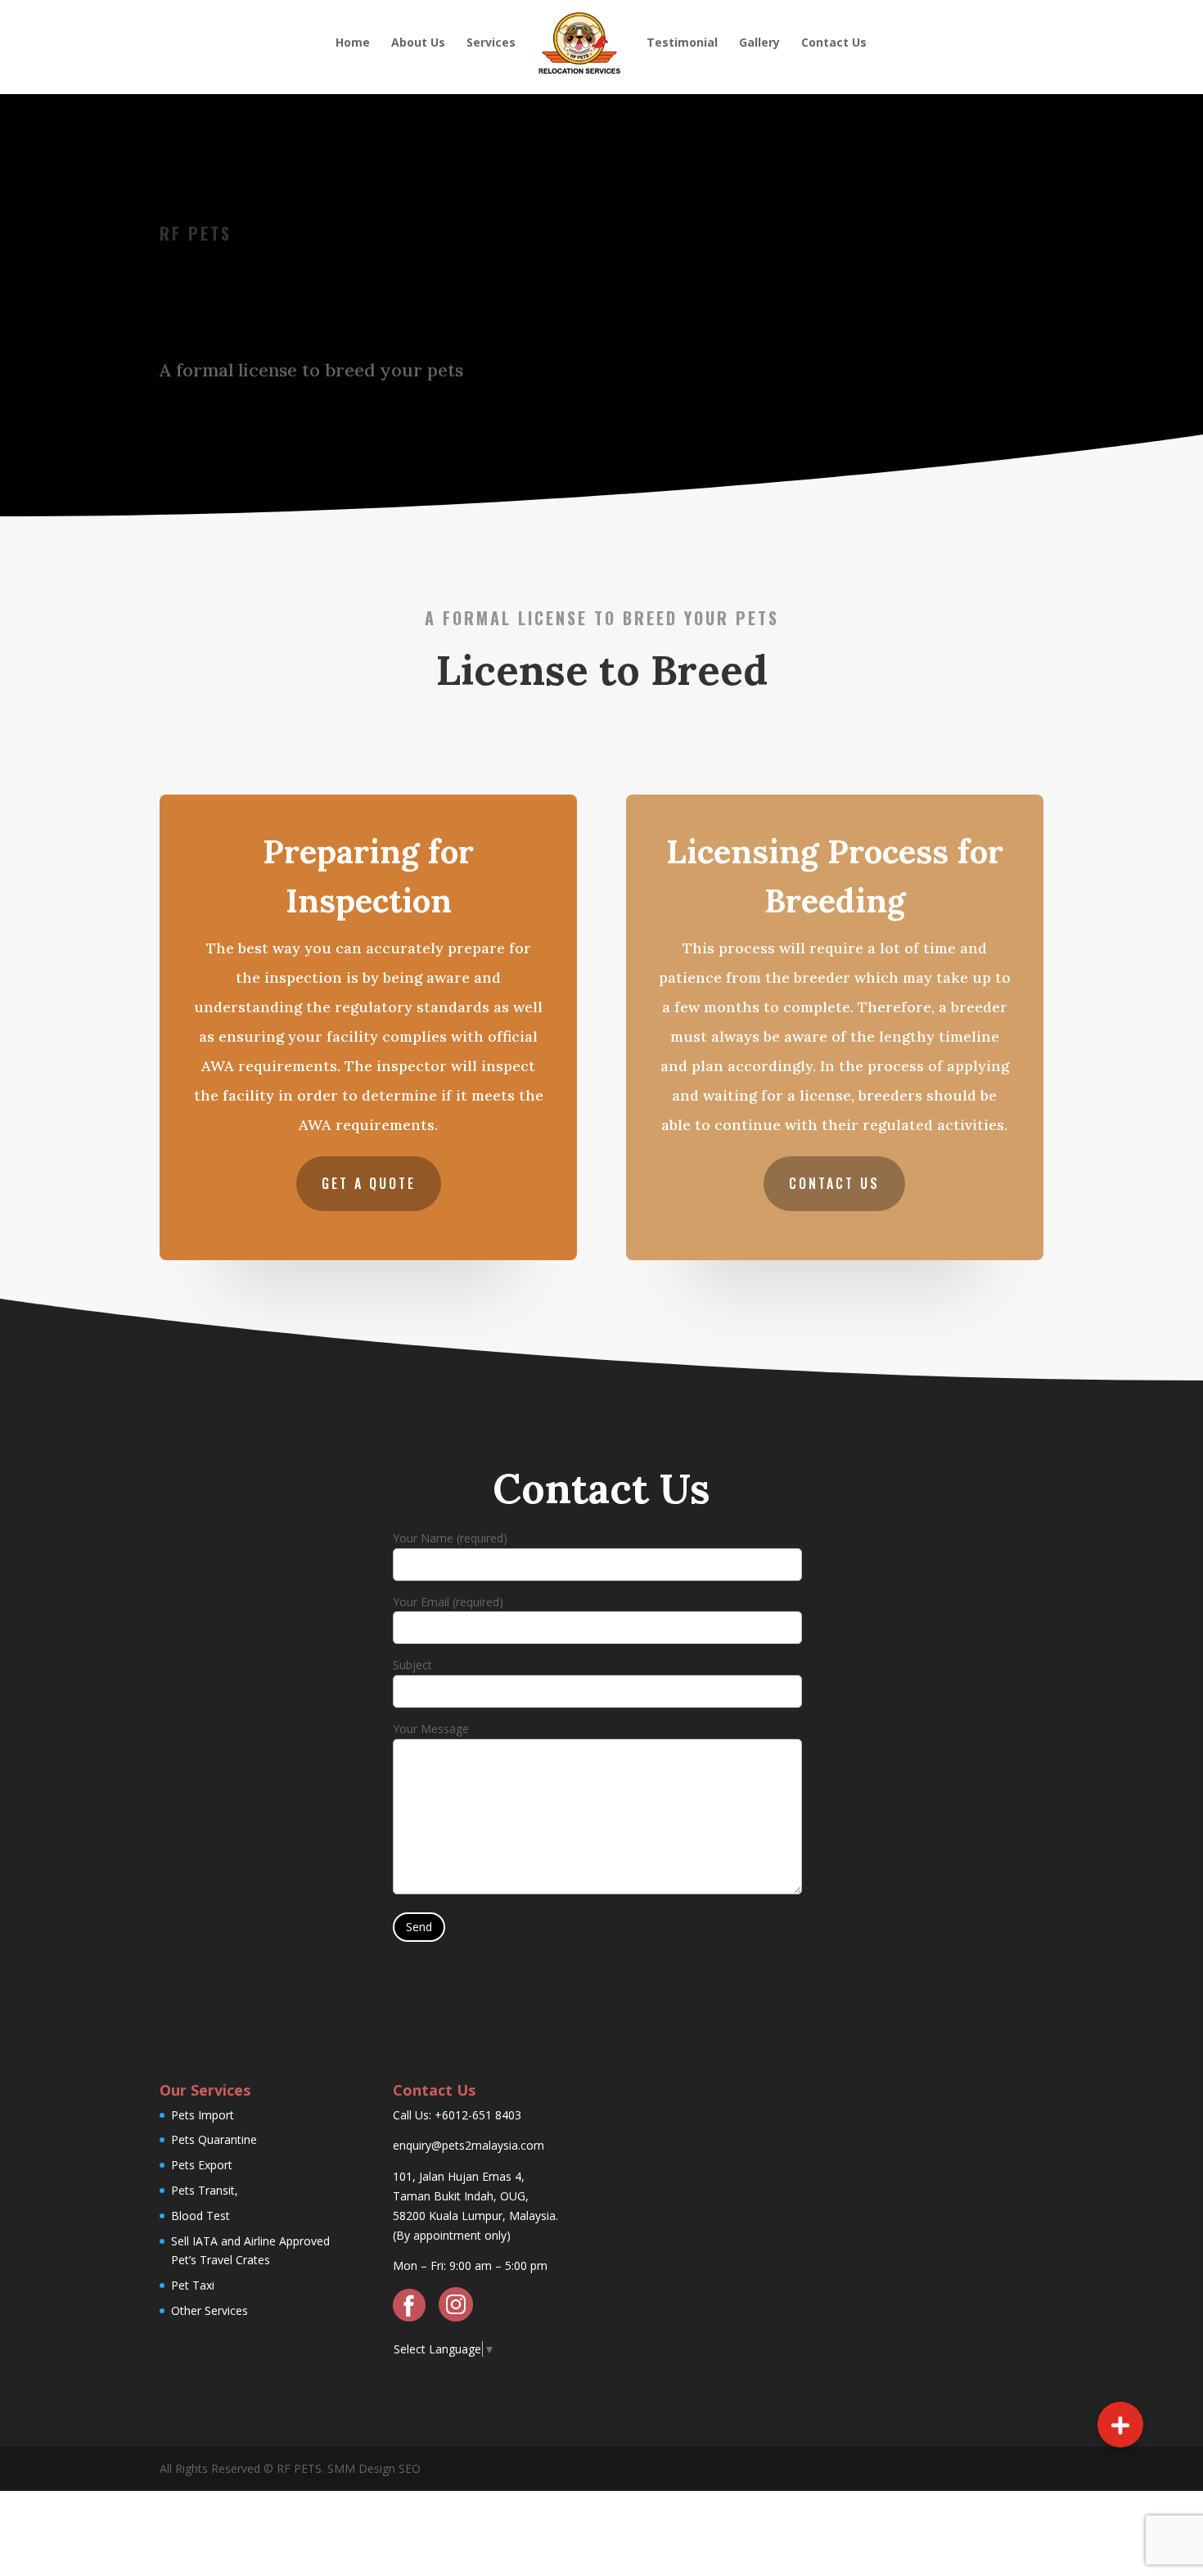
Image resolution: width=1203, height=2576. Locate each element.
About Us (418, 43)
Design (375, 2468)
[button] (1120, 2425)
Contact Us (834, 43)
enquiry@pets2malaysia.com (469, 2145)
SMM (341, 2468)
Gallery (759, 43)
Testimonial (682, 43)
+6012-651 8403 (478, 2115)
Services (491, 43)
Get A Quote (369, 1183)
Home (353, 43)
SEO (408, 2468)
